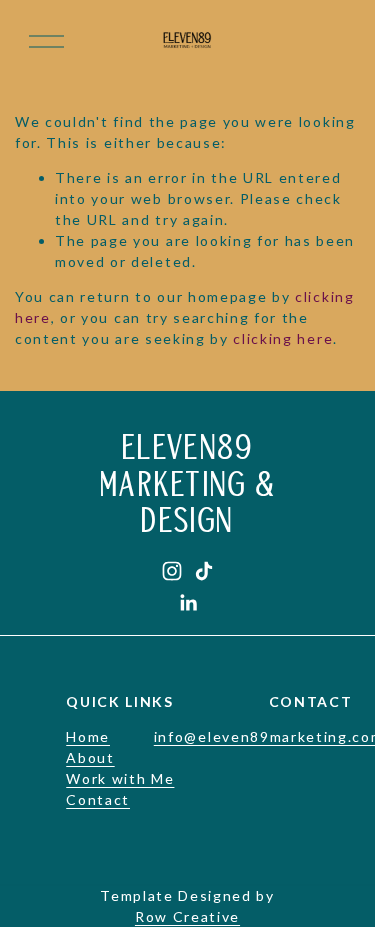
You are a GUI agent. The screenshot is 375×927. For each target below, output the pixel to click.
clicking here (283, 338)
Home (88, 736)
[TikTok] (204, 571)
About (90, 757)
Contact (98, 799)
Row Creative (187, 916)
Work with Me (120, 778)
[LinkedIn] (188, 603)
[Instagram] (172, 571)
